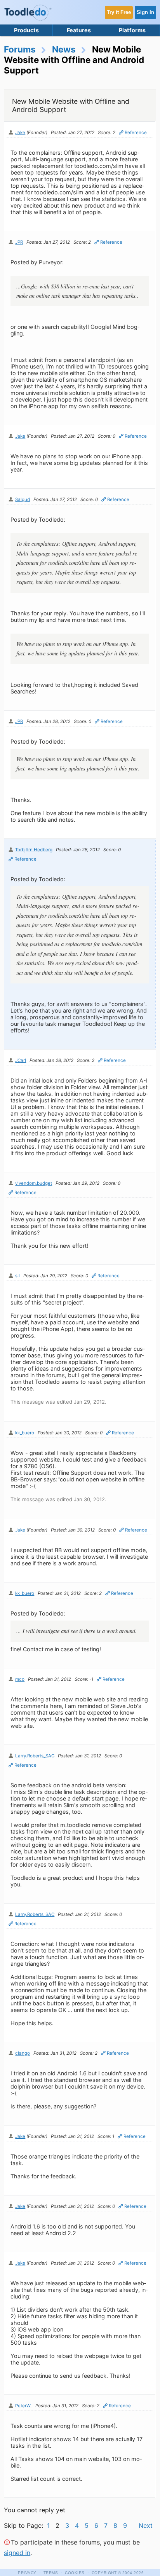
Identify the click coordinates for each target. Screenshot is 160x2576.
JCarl (21, 1060)
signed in (17, 2553)
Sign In (145, 12)
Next (146, 2525)
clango (23, 2053)
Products (26, 30)
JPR (19, 242)
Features (79, 30)
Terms (51, 2573)
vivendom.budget (34, 1183)
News (64, 49)
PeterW (23, 2406)
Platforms (132, 30)
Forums (20, 49)
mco (20, 1679)
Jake (20, 133)
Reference (136, 133)
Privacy (27, 2573)
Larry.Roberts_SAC (35, 1756)
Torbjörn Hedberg (34, 850)
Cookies (75, 2573)
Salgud (23, 499)
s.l (17, 1276)
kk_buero (25, 1433)
